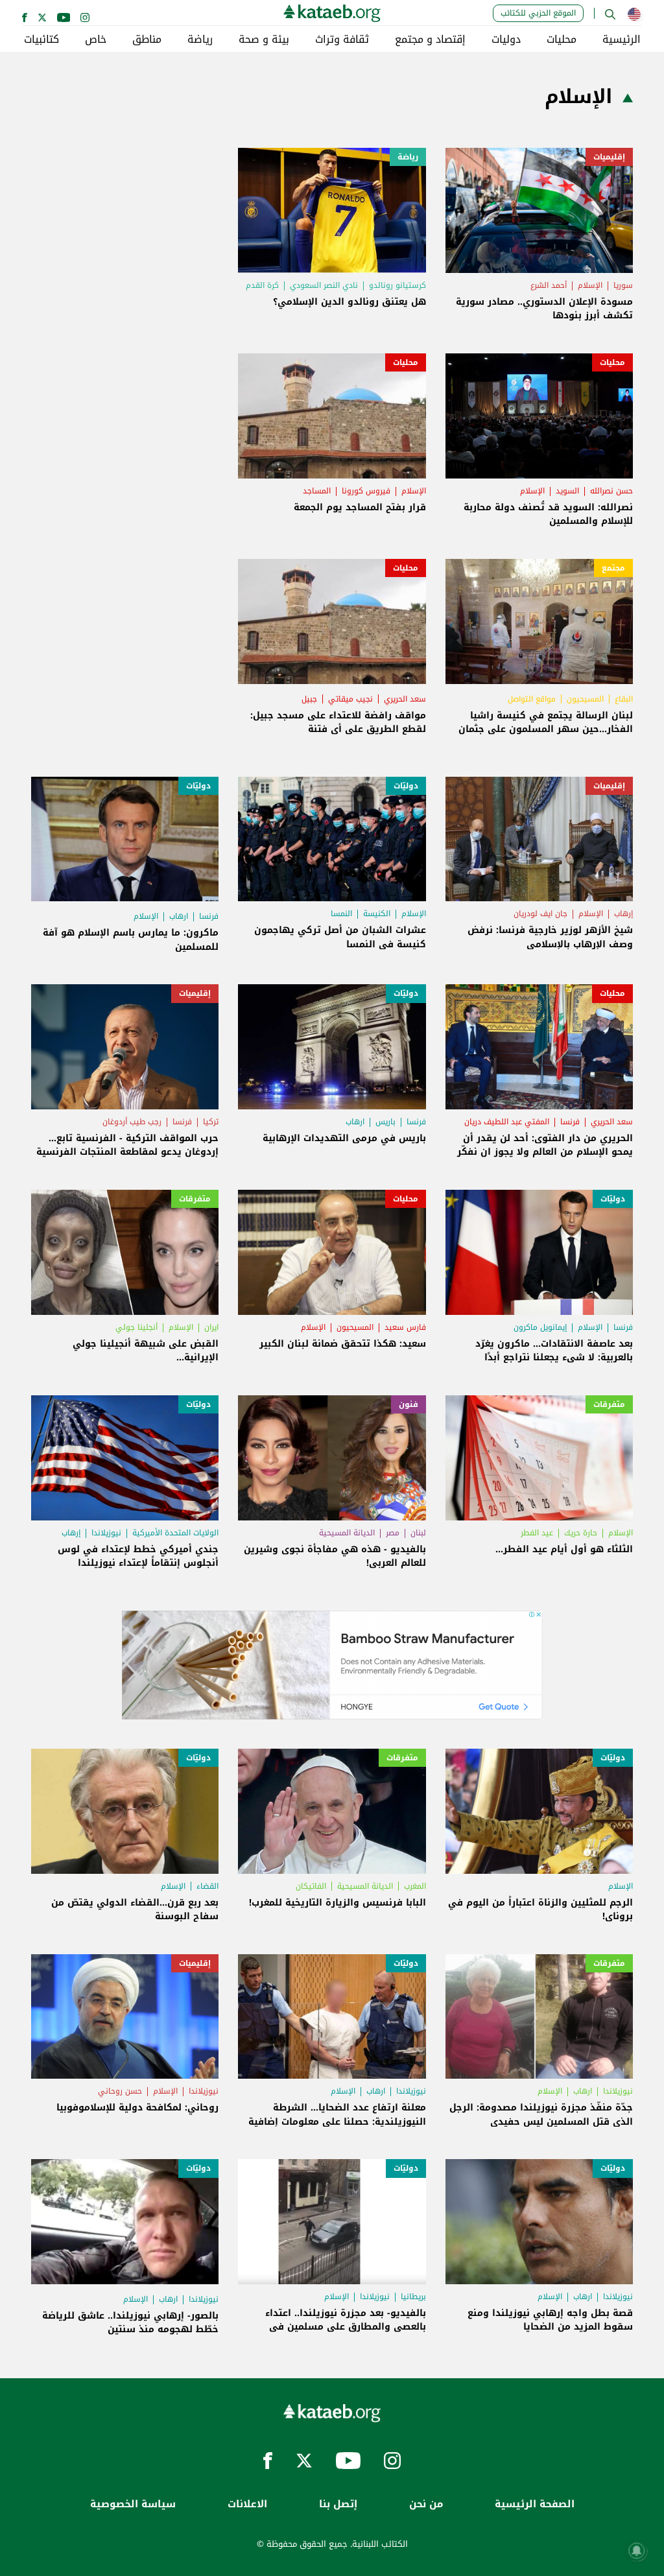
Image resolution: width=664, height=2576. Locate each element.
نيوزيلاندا (106, 1533)
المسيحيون (585, 699)
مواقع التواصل (532, 699)
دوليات (506, 40)
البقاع (624, 699)
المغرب (415, 1886)
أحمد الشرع (549, 285)
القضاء (207, 1886)
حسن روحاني (120, 2091)
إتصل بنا (338, 2504)
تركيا (211, 1122)
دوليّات (406, 786)
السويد (567, 491)
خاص (96, 40)
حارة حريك (581, 1533)
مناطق (147, 40)
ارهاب (179, 916)
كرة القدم (262, 285)
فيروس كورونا (366, 491)
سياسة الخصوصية (133, 2504)
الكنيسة (377, 914)
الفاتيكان (311, 1886)
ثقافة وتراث (342, 40)
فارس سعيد (405, 1327)
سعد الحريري (405, 699)
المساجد (317, 491)
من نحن (426, 2504)
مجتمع (613, 568)
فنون (409, 1404)
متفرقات (195, 1199)
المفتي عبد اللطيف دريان (507, 1122)
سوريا (623, 285)
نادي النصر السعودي (324, 285)
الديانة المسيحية (347, 1533)
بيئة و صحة (264, 40)
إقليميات (609, 157)
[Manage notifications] (637, 2551)
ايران (211, 1327)
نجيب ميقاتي (350, 699)
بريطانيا (413, 2297)
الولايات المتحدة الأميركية (175, 1533)
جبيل (309, 699)
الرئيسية (622, 40)
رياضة (200, 40)
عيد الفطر (537, 1533)
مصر (393, 1533)
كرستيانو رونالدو (397, 285)
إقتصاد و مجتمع (430, 40)
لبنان (418, 1533)
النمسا (341, 914)
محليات (562, 40)
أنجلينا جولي (136, 1327)
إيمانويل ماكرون (540, 1327)
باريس (385, 1122)
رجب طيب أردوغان (132, 1122)
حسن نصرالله (611, 491)
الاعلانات (247, 2504)
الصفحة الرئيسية (535, 2504)
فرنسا (209, 916)
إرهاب (623, 914)
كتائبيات (41, 40)
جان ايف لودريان (540, 914)
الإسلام (590, 285)
